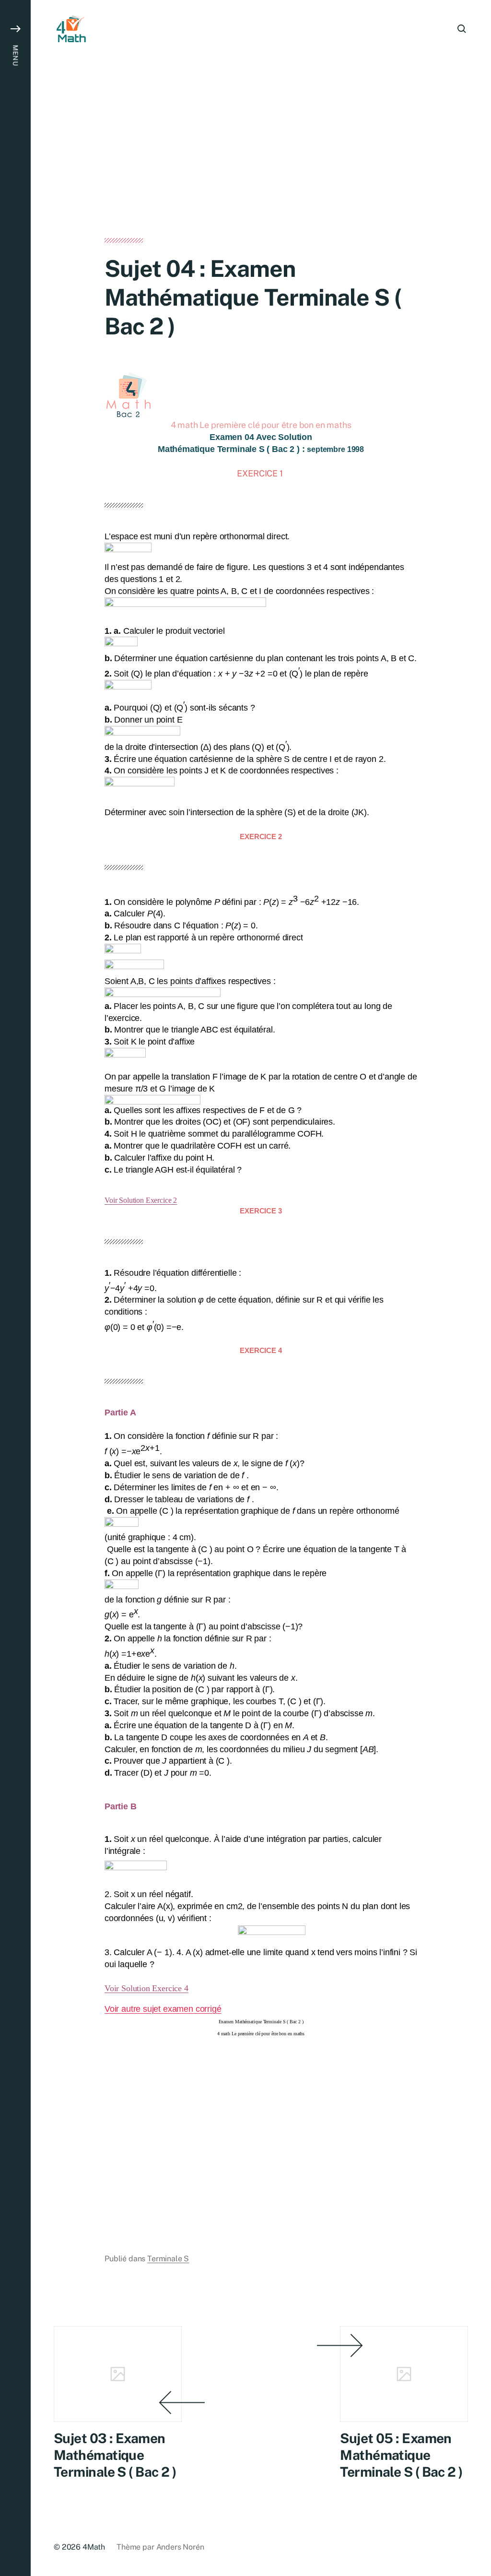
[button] (15, 1288)
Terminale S (168, 2259)
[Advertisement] (261, 167)
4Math (94, 2547)
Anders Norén (180, 2547)
